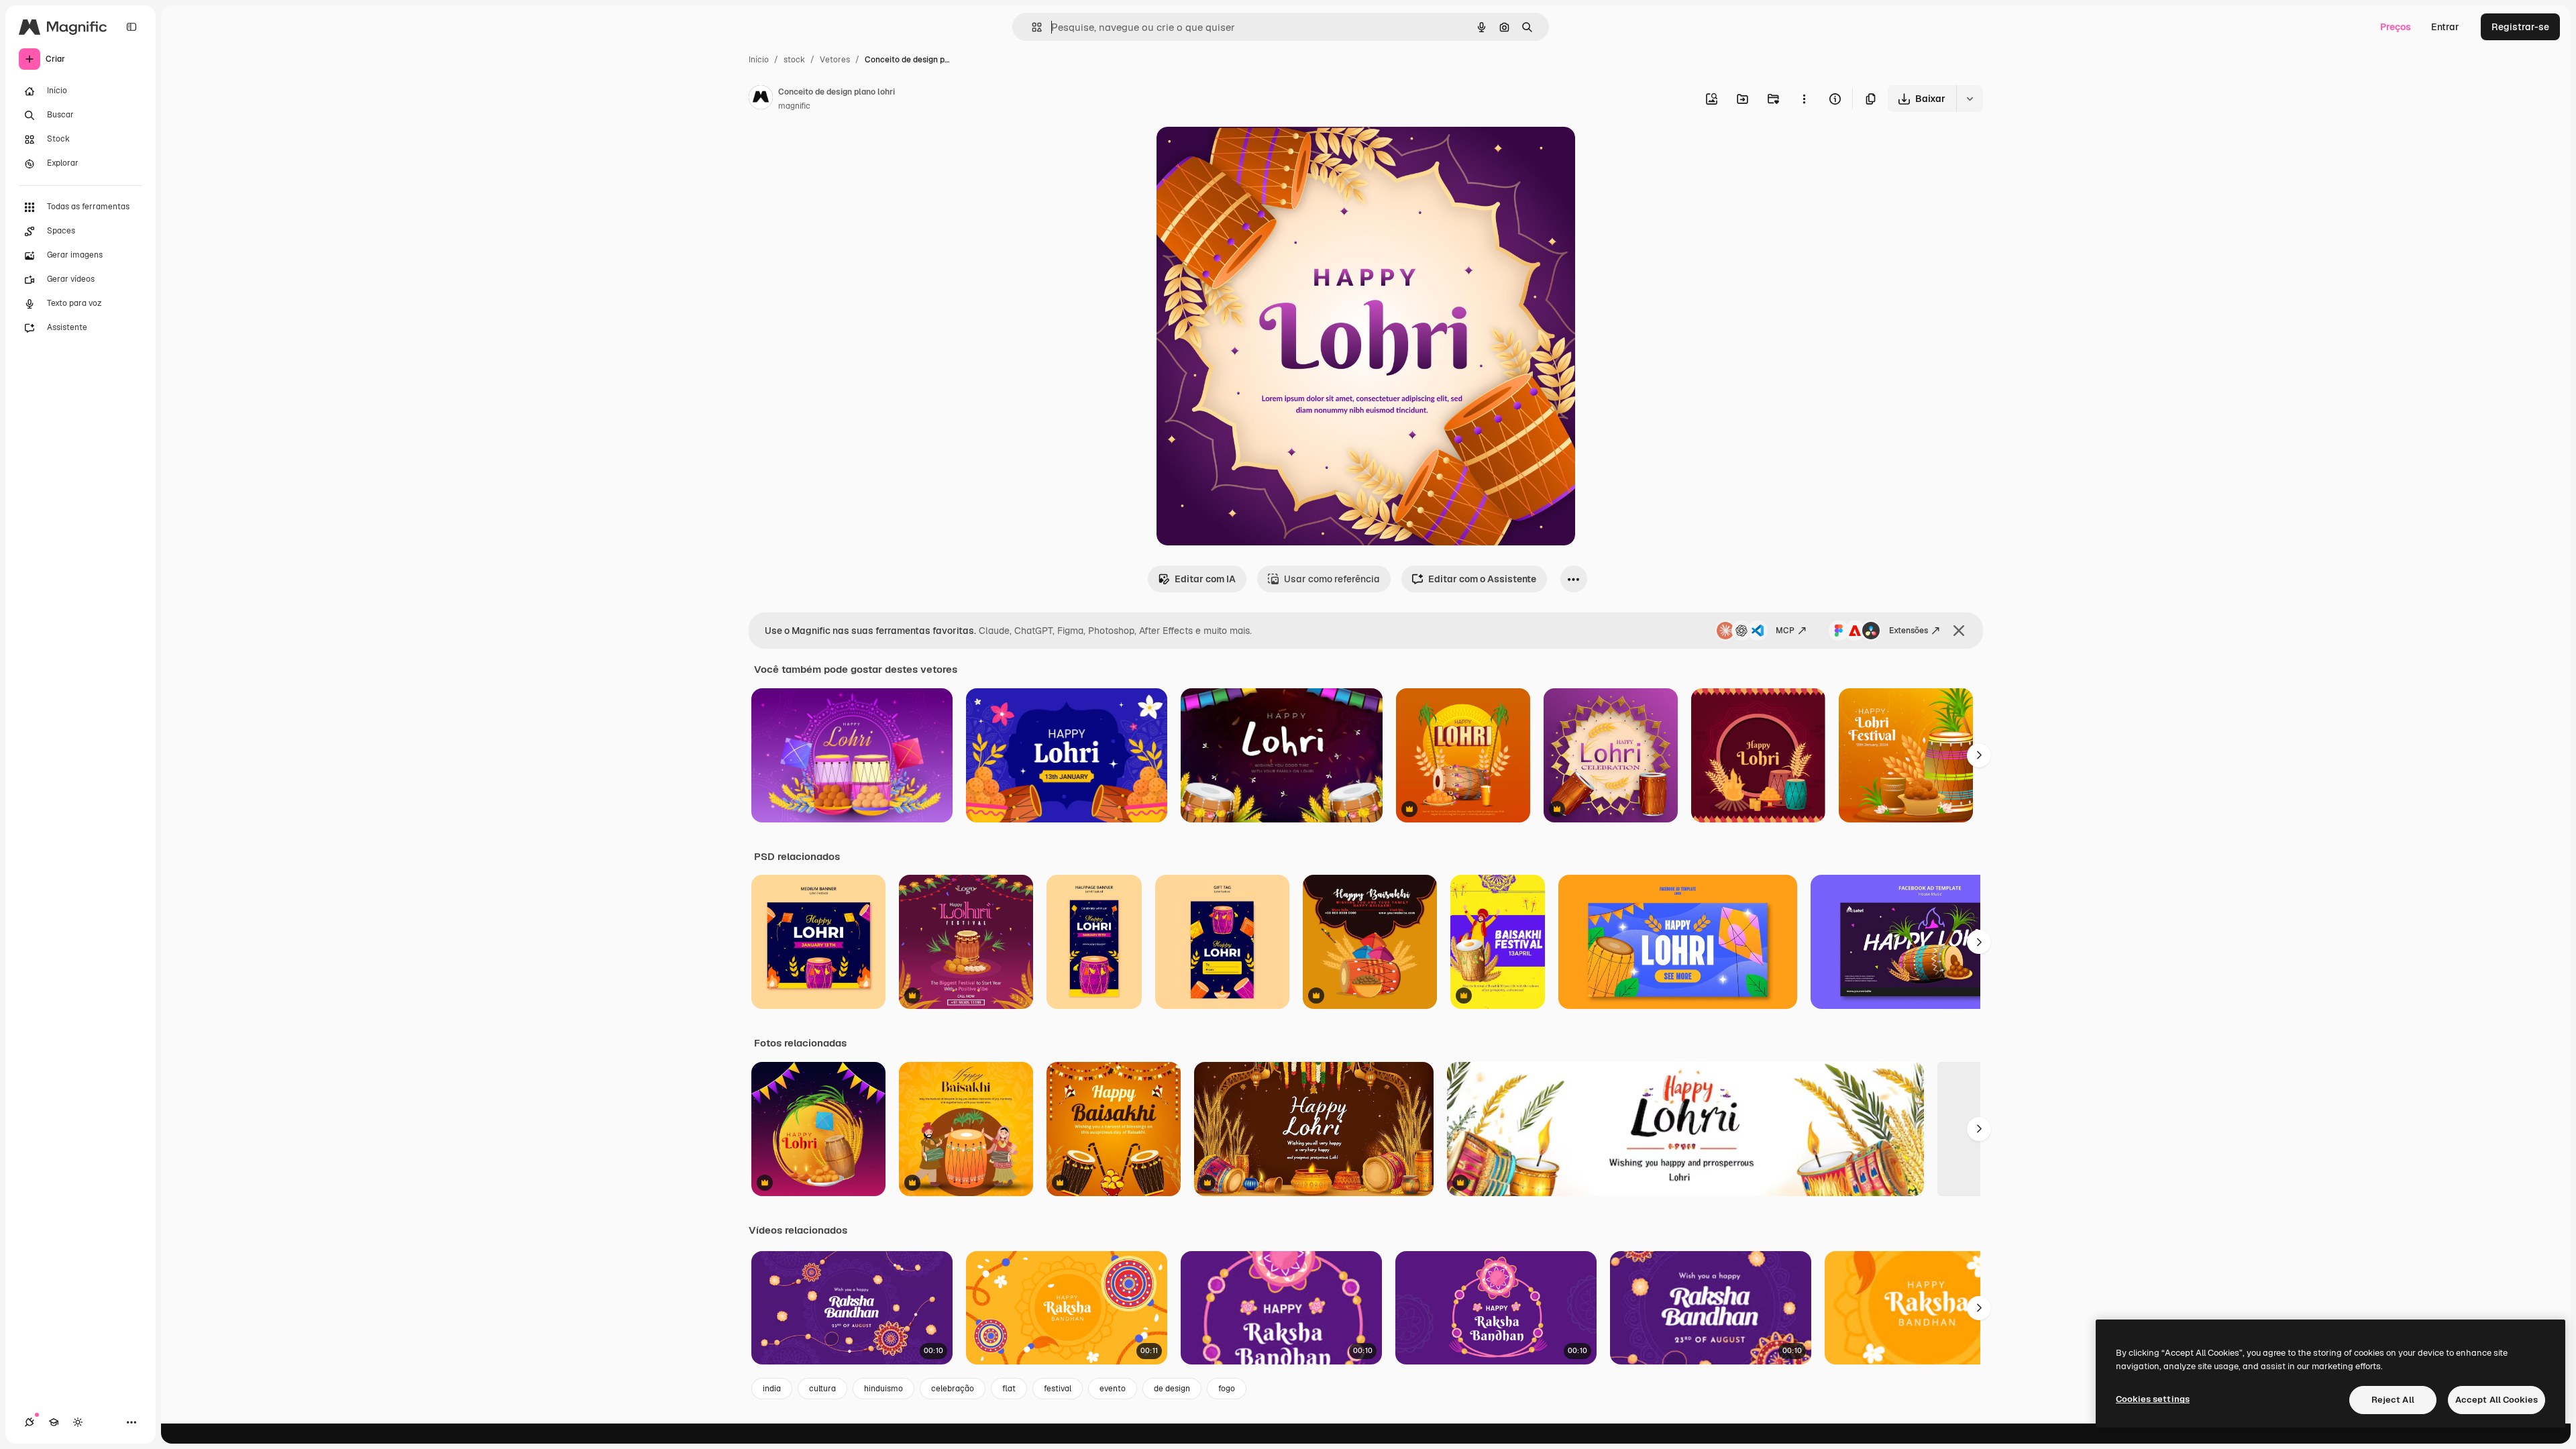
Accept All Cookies (2497, 1400)
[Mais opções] (1804, 99)
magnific (794, 106)
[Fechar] (1959, 631)
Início (759, 60)
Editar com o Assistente (1482, 579)
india (772, 1389)
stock (794, 60)
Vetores (835, 60)
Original (1242, 153)
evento (1113, 1389)
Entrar (2445, 27)
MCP (1785, 631)
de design (1172, 1389)
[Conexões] (30, 1422)
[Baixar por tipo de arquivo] (1970, 99)
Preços (2396, 27)
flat (1009, 1389)
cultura (822, 1389)
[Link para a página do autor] (761, 99)
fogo (1227, 1389)
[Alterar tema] (78, 1422)
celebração (953, 1389)
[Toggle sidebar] (131, 27)
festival (1058, 1389)
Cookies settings (2153, 1399)
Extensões (1909, 631)
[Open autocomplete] (1031, 27)
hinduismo (883, 1389)
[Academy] (54, 1422)
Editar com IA (1205, 579)
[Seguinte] (1979, 755)
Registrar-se (2520, 27)
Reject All (2393, 1400)
